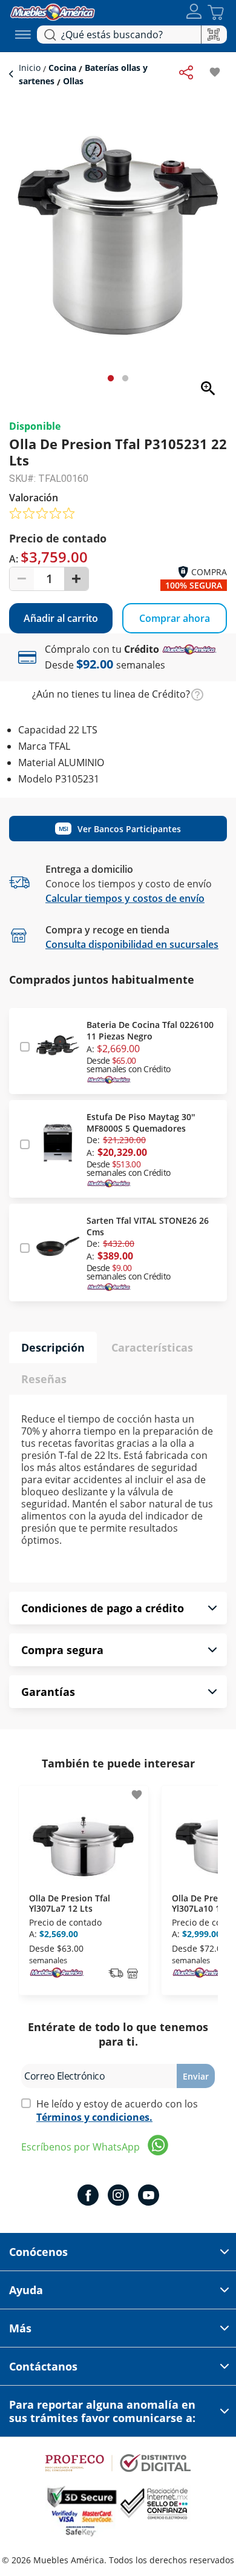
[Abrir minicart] (216, 12)
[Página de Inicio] (53, 11)
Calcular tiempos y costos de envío (125, 898)
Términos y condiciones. (94, 2117)
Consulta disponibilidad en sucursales (132, 944)
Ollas (72, 81)
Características (152, 1347)
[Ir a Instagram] (118, 2197)
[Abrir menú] (23, 35)
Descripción (53, 1347)
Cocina (62, 68)
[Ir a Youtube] (149, 2197)
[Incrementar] (76, 579)
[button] (194, 12)
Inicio (31, 68)
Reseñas (44, 1379)
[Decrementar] (22, 579)
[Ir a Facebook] (88, 2197)
